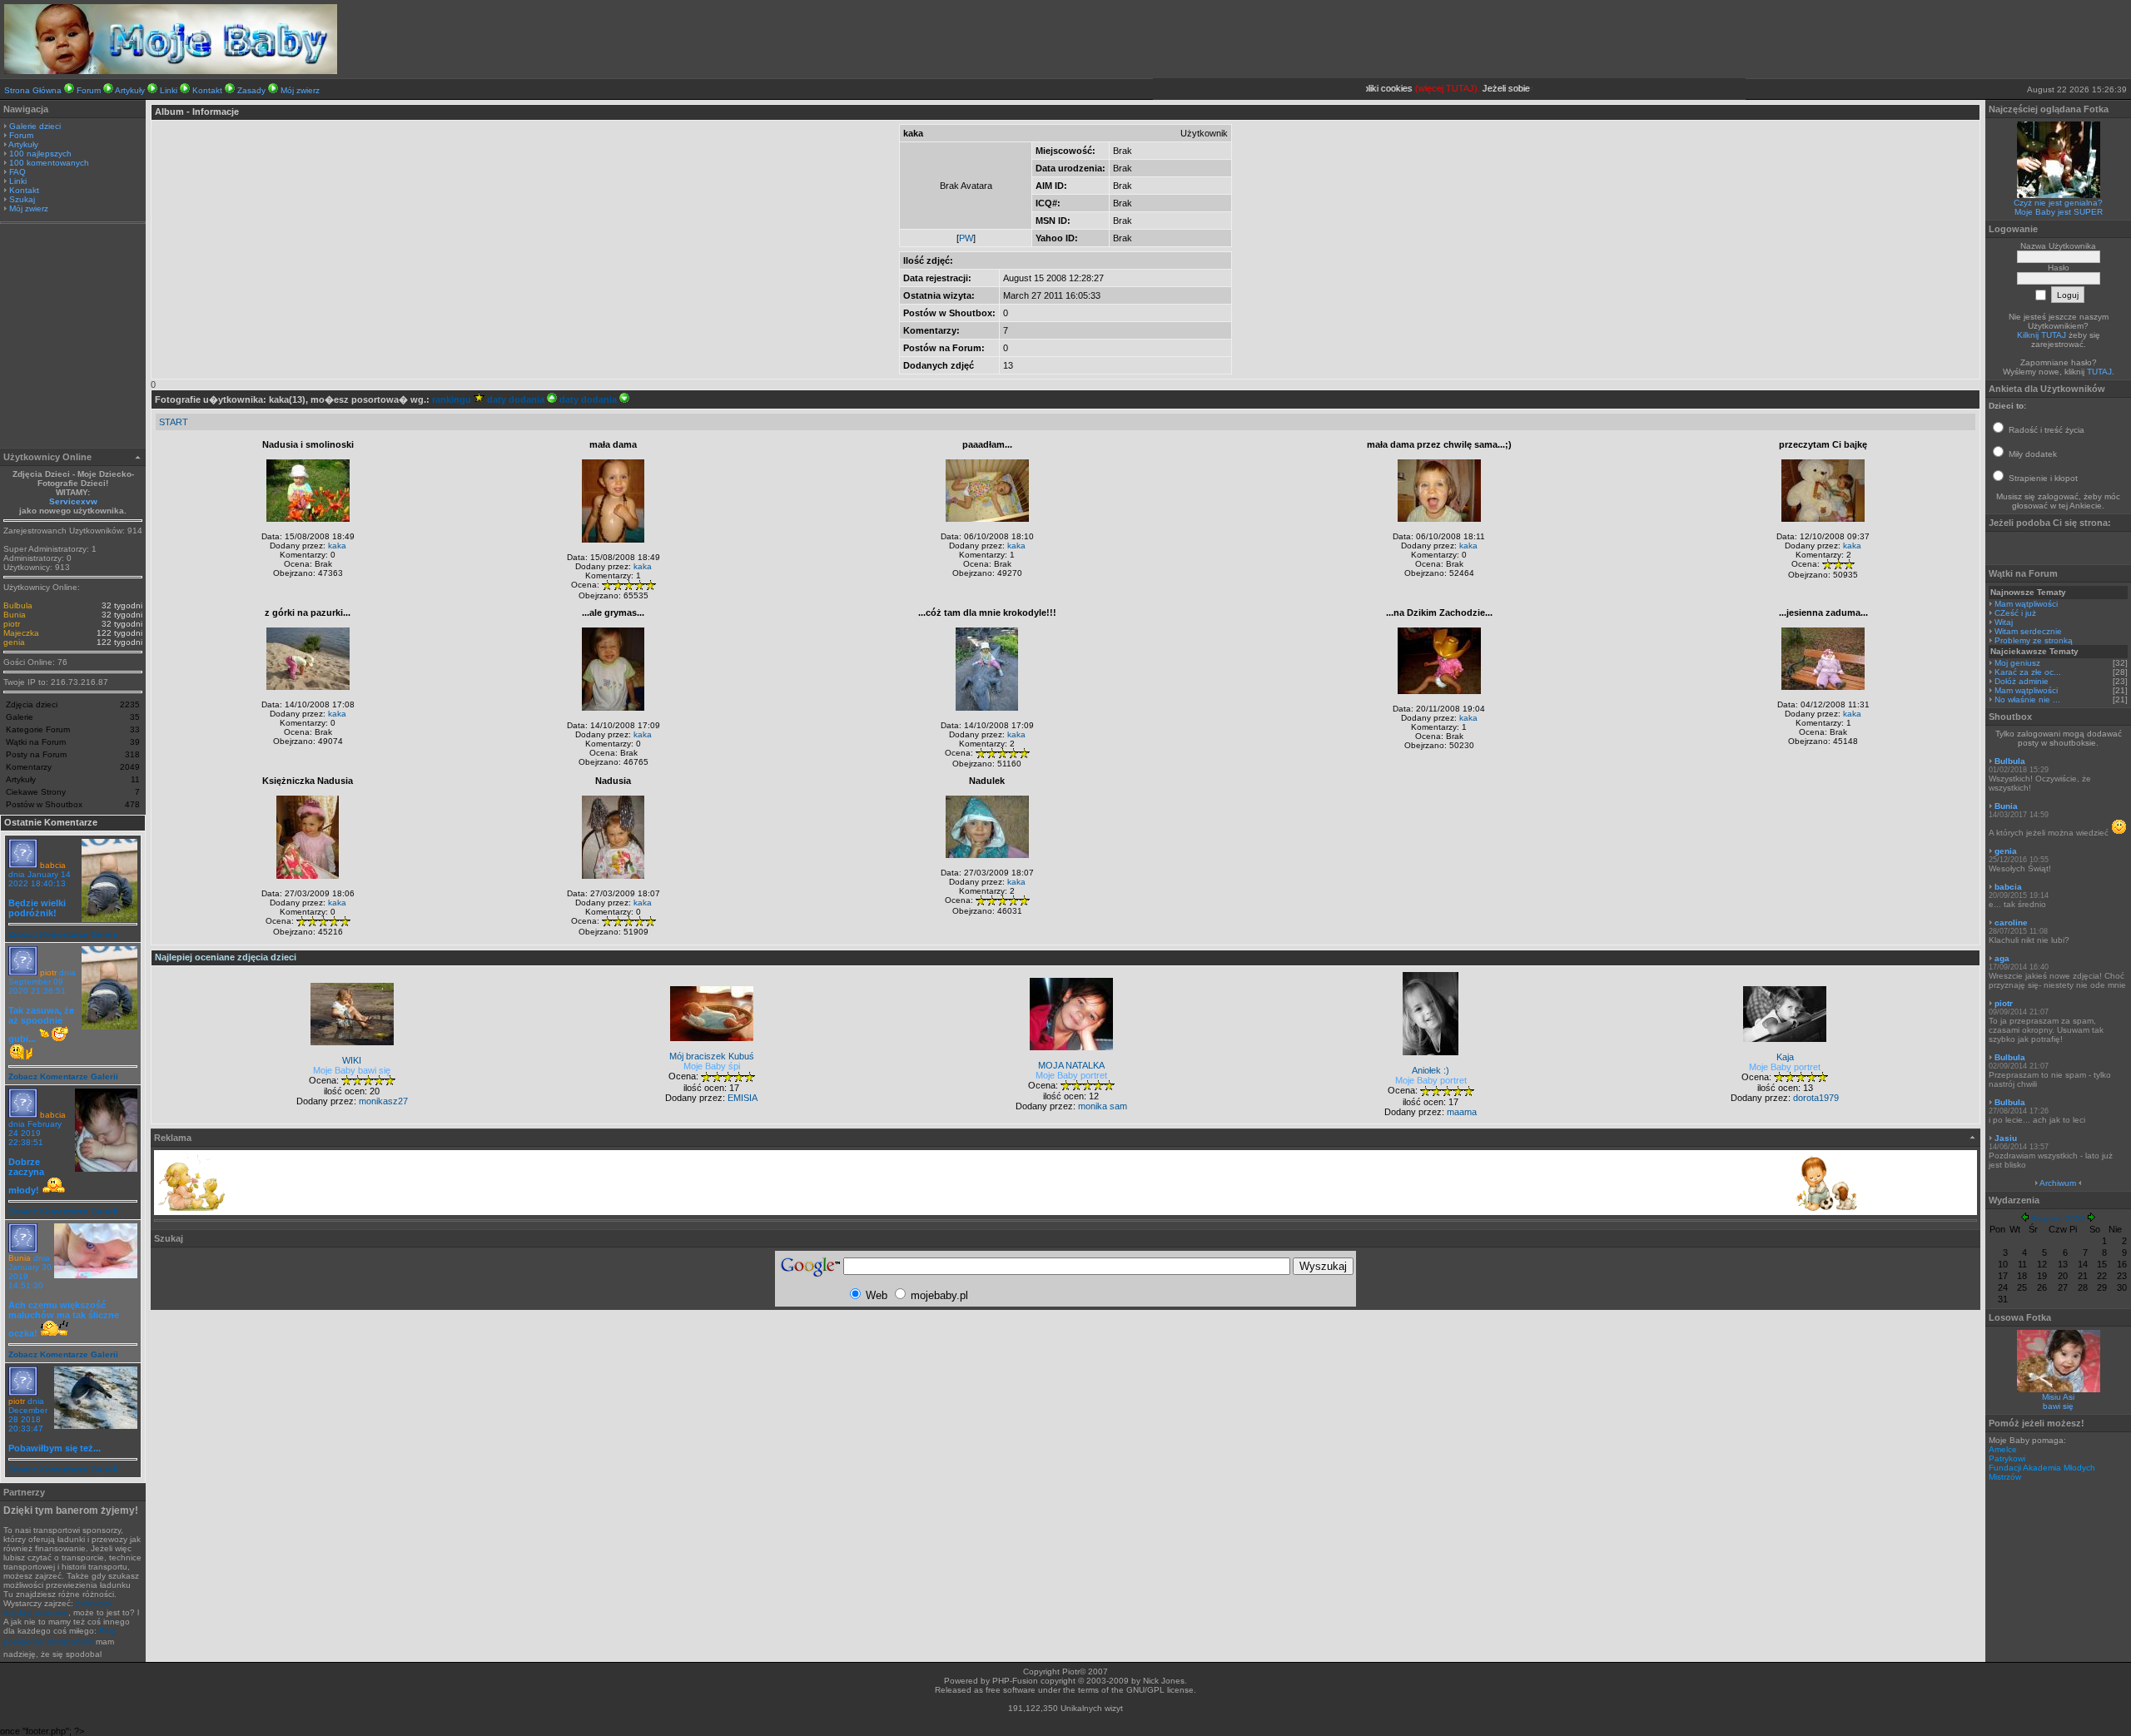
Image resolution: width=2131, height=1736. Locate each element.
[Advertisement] (73, 338)
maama (1462, 1112)
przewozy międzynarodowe (57, 1608)
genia (14, 642)
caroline (2011, 923)
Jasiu (2006, 1138)
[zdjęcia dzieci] (171, 71)
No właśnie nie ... (2027, 699)
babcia (53, 865)
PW (966, 238)
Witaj (2004, 622)
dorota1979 (1816, 1098)
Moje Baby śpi (712, 1066)
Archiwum (2058, 1183)
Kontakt (207, 90)
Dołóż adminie (2022, 681)
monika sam (1103, 1106)
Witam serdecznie (2028, 631)
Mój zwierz (300, 90)
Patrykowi (2007, 1458)
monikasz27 (383, 1101)
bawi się (2058, 1406)
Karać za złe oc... (2028, 672)
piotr (12, 624)
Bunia (15, 615)
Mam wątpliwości (2026, 604)
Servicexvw (73, 501)
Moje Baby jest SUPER (2059, 212)
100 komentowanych (49, 163)
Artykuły (130, 90)
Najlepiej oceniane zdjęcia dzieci (226, 957)
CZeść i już (2015, 613)
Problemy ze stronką (2034, 640)
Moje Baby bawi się (352, 1070)
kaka (337, 546)
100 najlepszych (40, 154)
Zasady (251, 90)
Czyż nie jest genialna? (2058, 203)
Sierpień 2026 (2058, 1219)
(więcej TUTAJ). (1423, 88)
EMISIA (743, 1098)
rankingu (453, 399)
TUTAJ (2099, 372)
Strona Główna (33, 90)
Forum (89, 90)
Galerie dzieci (35, 126)
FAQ (17, 172)
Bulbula (18, 605)
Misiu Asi (2058, 1397)
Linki (169, 90)
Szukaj (22, 199)
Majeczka (21, 633)
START (174, 422)
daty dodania (517, 399)
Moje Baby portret (1071, 1075)
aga (2002, 958)
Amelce (2003, 1449)
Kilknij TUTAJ (2042, 335)
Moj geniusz (2017, 663)
